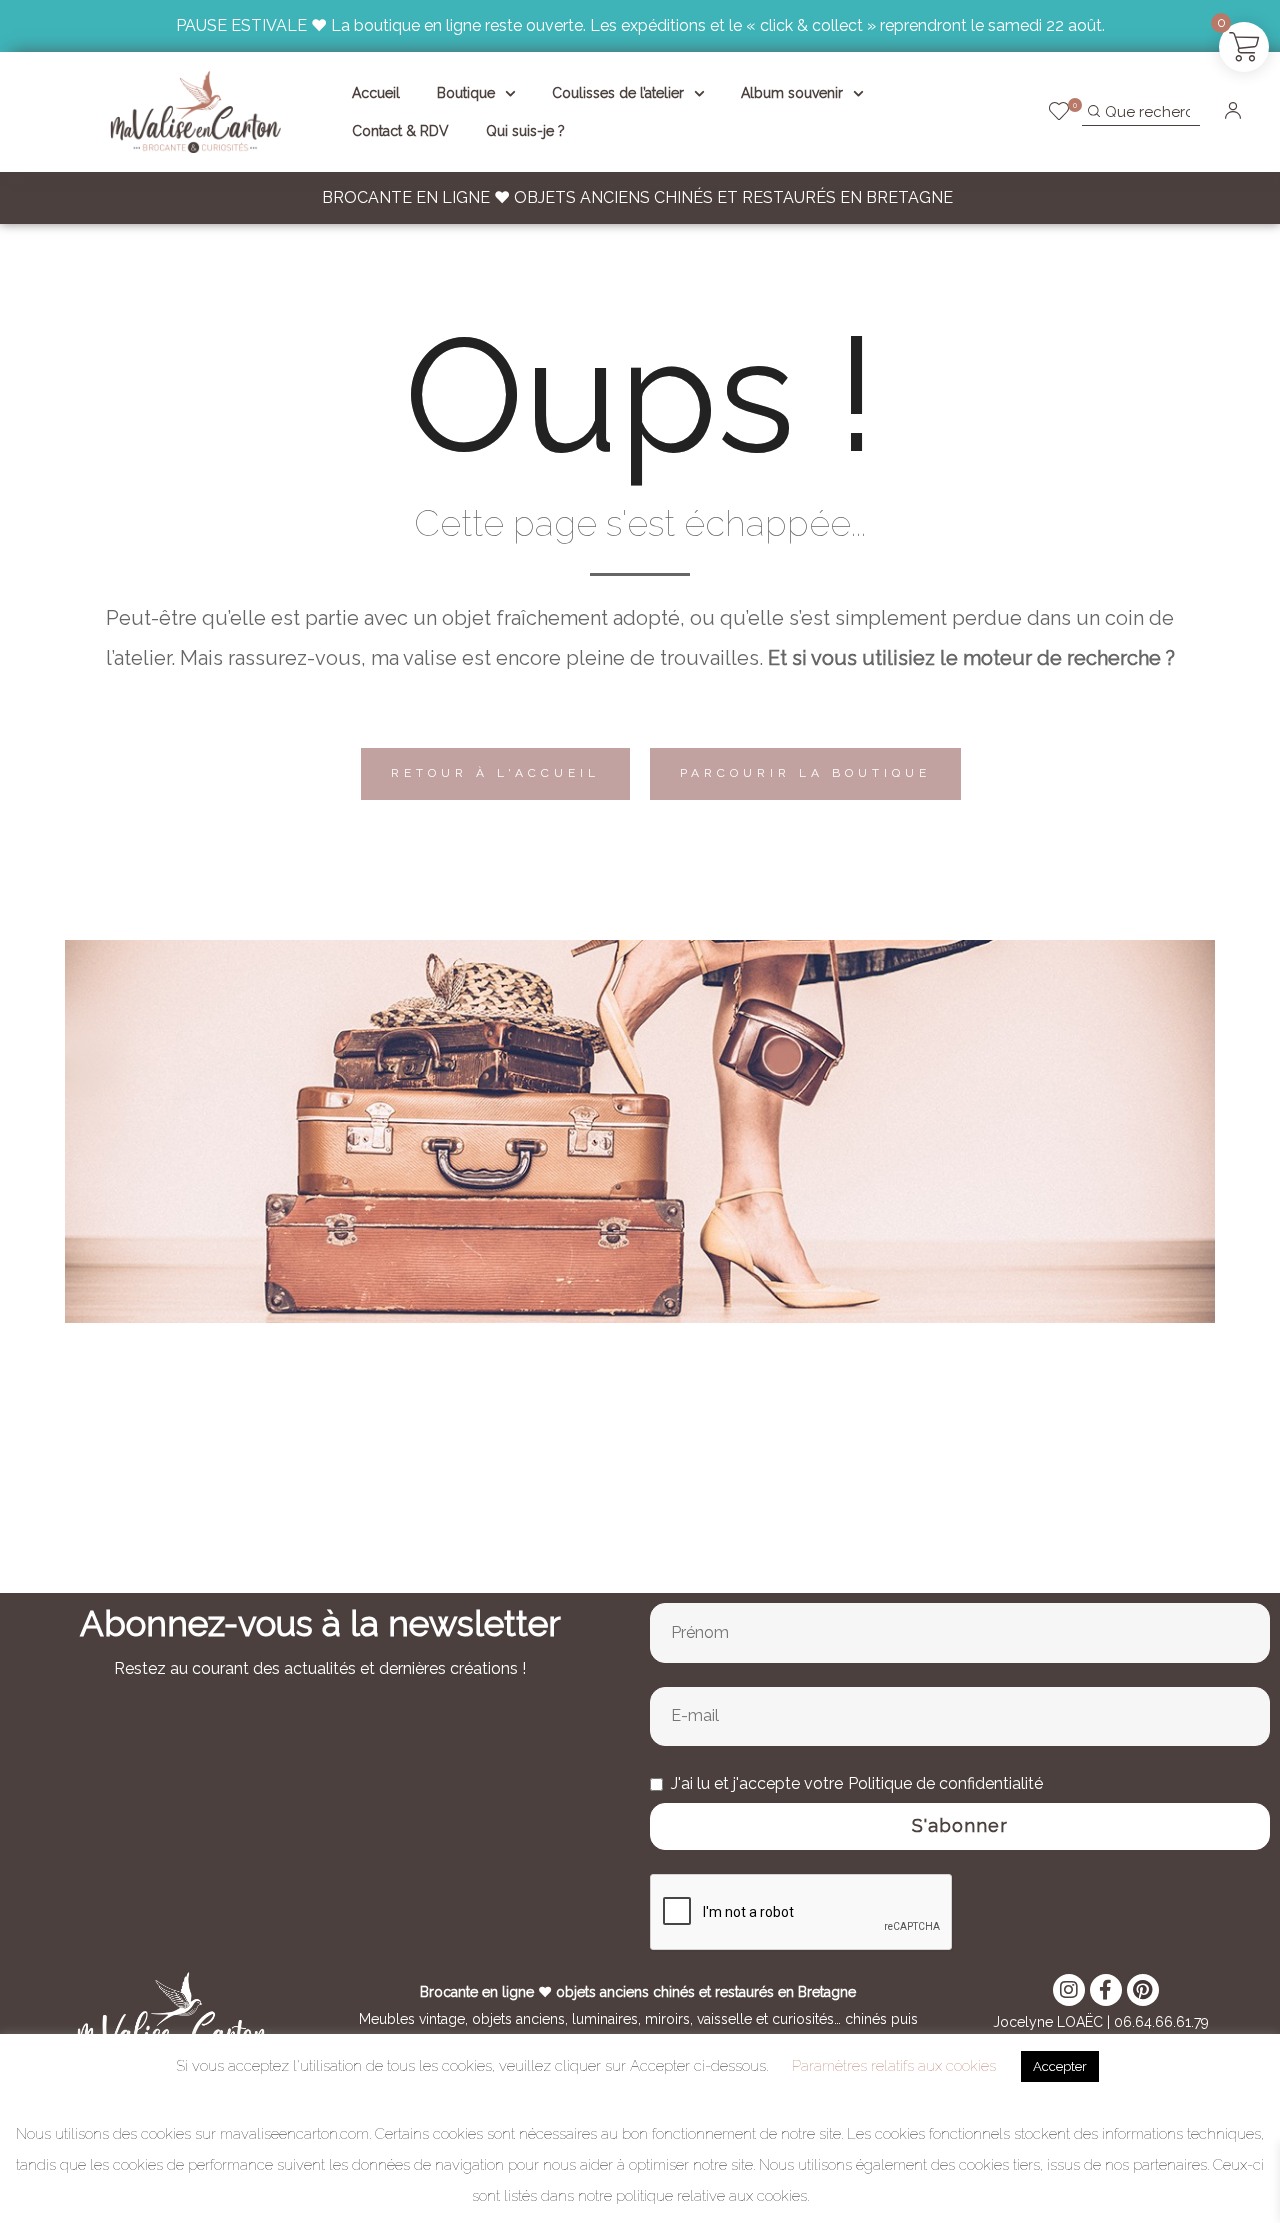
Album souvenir (792, 93)
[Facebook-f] (1106, 1990)
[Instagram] (1069, 1990)
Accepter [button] (1060, 2066)
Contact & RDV (400, 131)
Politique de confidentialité (945, 1783)
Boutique (466, 93)
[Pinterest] (1143, 1990)
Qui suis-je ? (525, 131)
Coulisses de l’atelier (618, 93)
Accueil (376, 93)
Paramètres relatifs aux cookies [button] (894, 2066)
